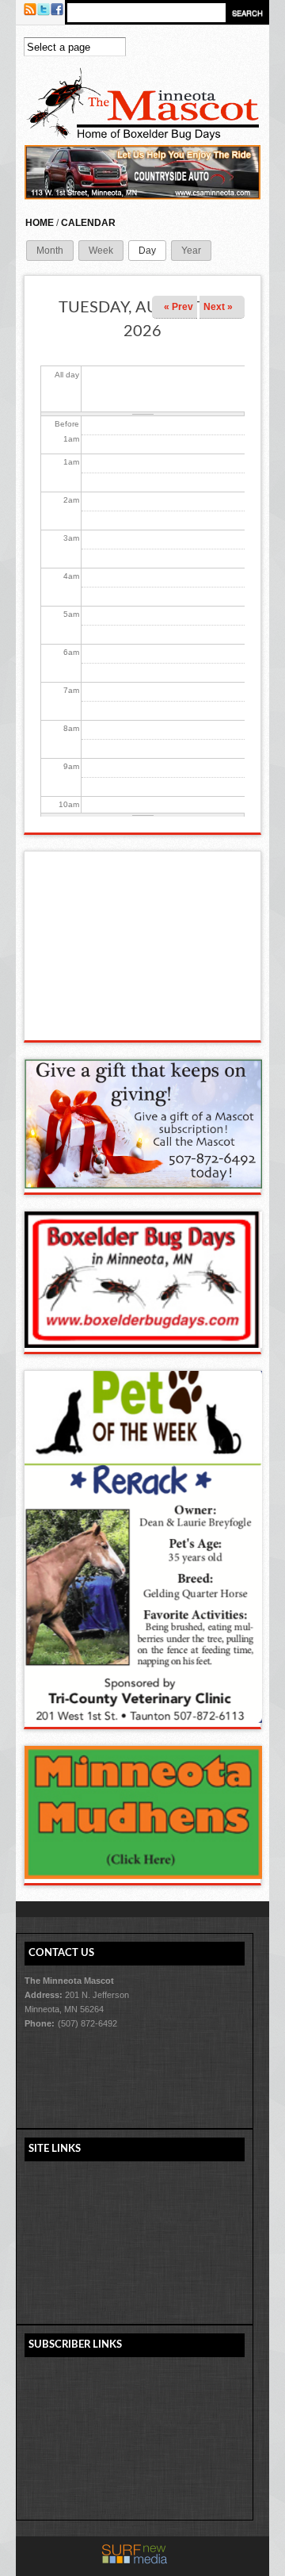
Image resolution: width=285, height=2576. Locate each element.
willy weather (143, 1024)
